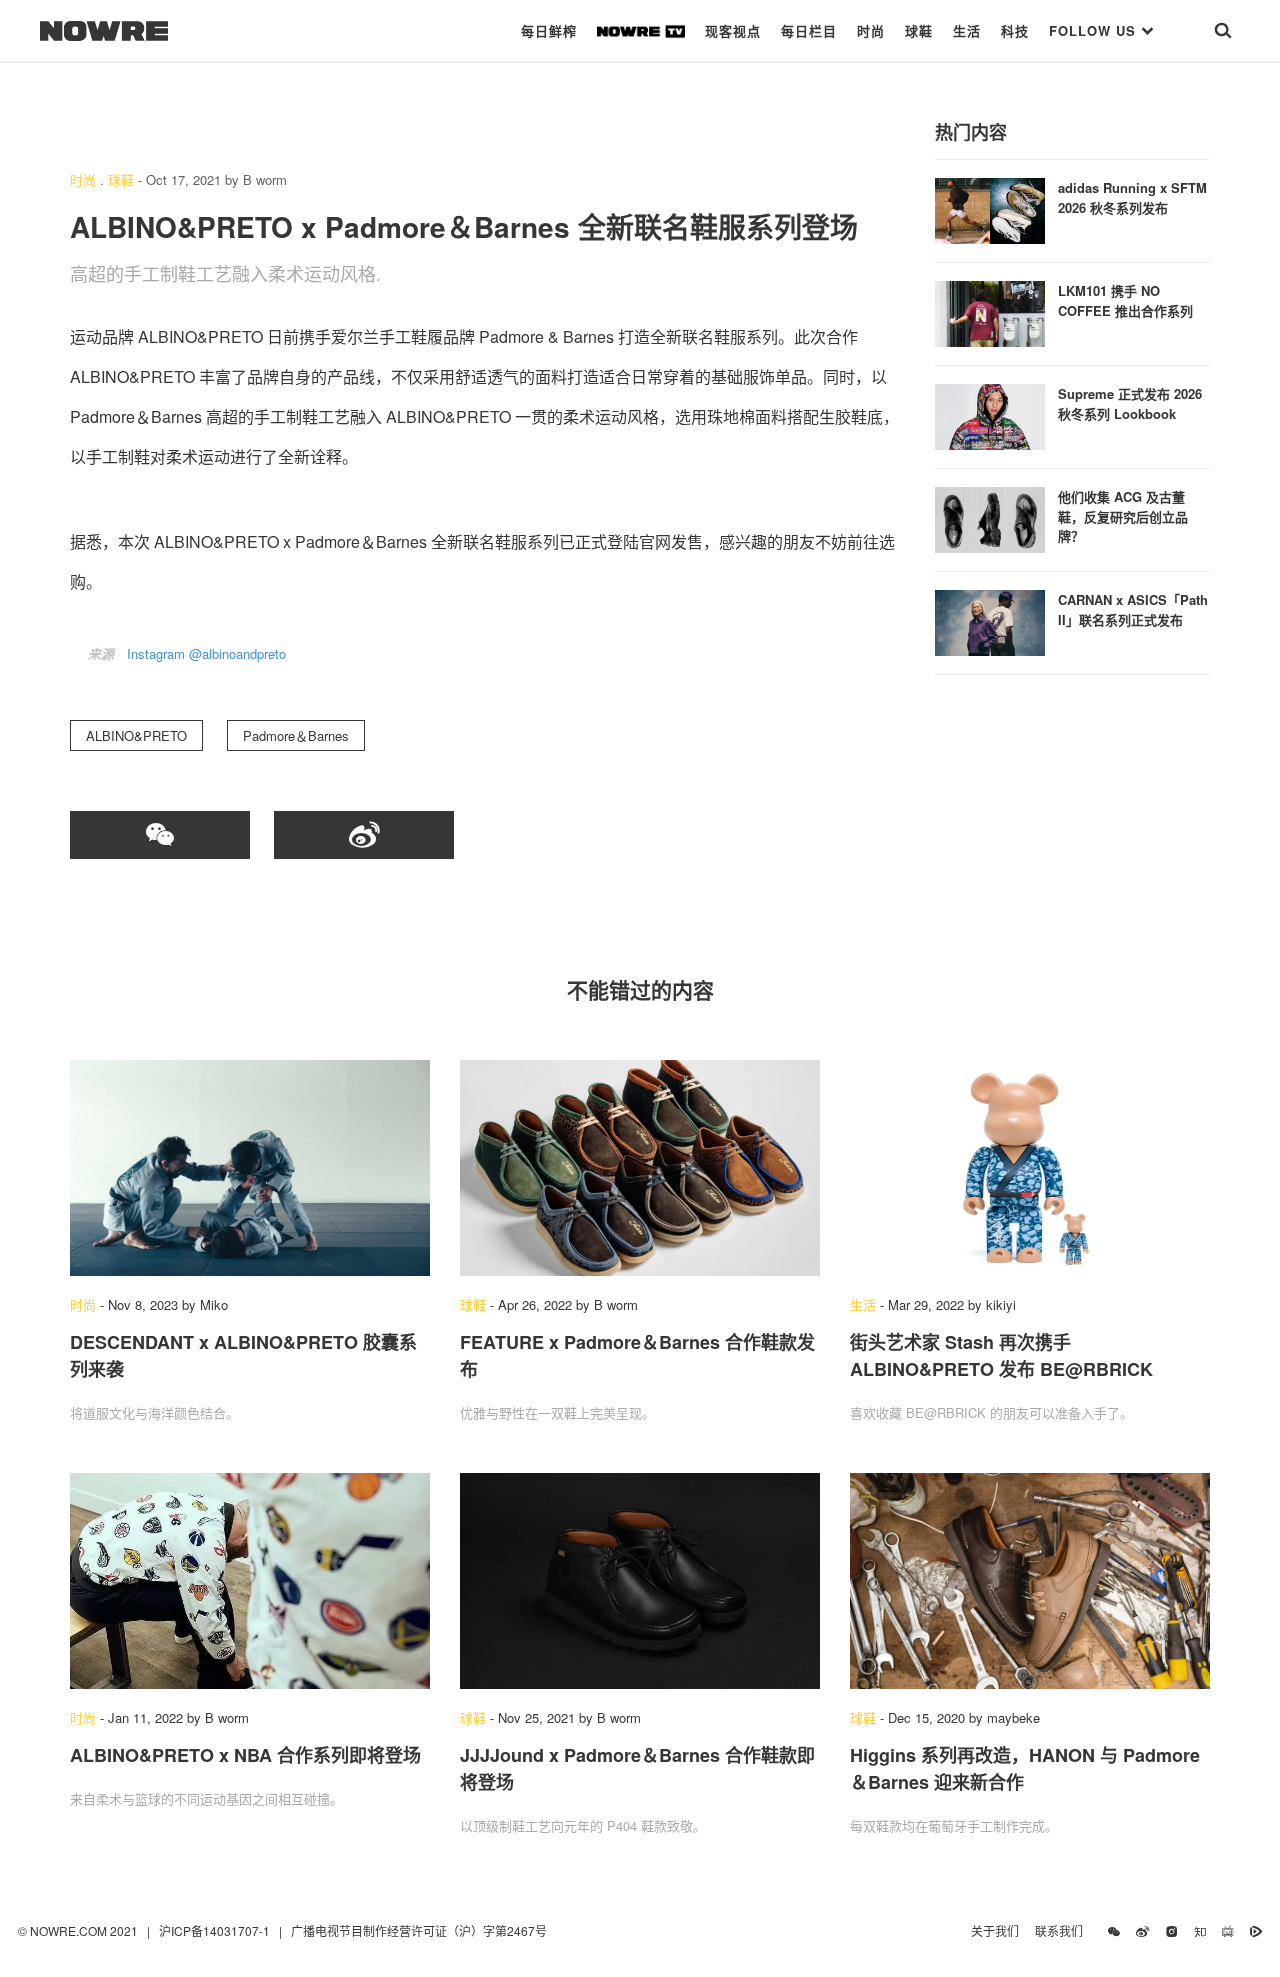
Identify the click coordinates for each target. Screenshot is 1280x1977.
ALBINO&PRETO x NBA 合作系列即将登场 (245, 1755)
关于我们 (995, 1930)
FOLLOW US (1095, 30)
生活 (967, 30)
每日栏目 (809, 30)
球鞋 (919, 30)
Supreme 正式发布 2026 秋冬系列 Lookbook (1130, 403)
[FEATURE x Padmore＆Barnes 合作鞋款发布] (640, 1168)
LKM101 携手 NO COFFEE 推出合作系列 (1125, 300)
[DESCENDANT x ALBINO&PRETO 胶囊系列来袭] (250, 1168)
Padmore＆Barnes (296, 735)
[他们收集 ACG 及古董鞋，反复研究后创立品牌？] (990, 517)
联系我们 (1063, 1930)
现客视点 (733, 30)
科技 (1015, 30)
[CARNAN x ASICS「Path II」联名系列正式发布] (990, 620)
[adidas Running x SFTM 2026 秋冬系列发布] (990, 208)
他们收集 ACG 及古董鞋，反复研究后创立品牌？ (1123, 516)
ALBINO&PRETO (136, 735)
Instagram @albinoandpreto (206, 653)
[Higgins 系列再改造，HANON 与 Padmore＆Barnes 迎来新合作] (1030, 1581)
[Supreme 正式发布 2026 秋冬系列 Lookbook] (990, 414)
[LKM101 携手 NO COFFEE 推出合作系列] (990, 311)
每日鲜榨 (549, 30)
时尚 (871, 30)
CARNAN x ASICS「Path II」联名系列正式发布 (1133, 609)
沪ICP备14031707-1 (216, 1930)
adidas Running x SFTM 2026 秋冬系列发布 (1132, 197)
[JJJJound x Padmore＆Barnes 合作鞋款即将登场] (640, 1581)
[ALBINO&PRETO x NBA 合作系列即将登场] (250, 1581)
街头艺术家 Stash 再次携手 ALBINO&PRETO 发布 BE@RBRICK (1001, 1355)
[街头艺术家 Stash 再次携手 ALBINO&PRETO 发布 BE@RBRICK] (1030, 1168)
